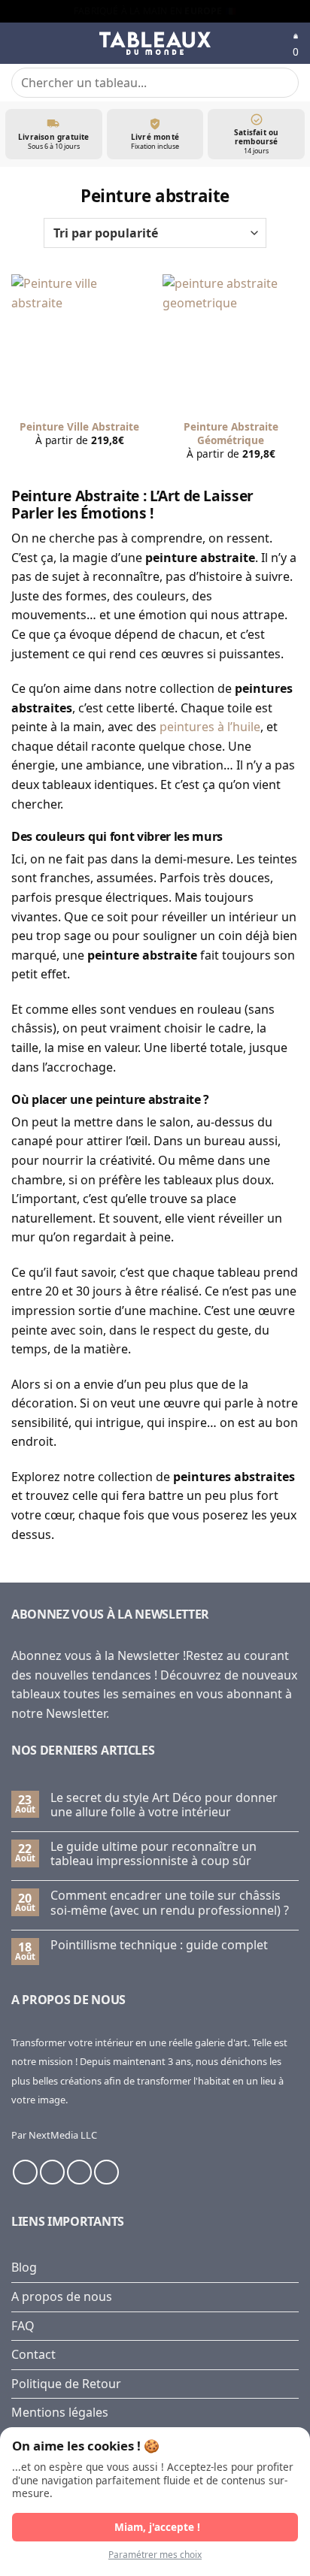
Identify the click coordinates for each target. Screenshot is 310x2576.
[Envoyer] (281, 82)
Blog (24, 2267)
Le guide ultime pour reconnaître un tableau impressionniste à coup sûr (153, 1854)
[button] (20, 43)
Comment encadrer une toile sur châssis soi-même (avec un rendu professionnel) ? (170, 1903)
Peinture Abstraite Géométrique (231, 433)
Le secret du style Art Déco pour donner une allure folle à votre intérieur (164, 1805)
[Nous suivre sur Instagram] (52, 2172)
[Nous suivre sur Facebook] (25, 2172)
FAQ (23, 2326)
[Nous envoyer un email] (79, 2172)
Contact (33, 2354)
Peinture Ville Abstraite (79, 427)
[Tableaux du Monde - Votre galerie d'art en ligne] (155, 44)
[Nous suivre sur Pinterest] (106, 2172)
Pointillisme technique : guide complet (159, 1945)
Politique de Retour (66, 2384)
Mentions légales (60, 2412)
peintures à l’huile (210, 727)
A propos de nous (62, 2296)
